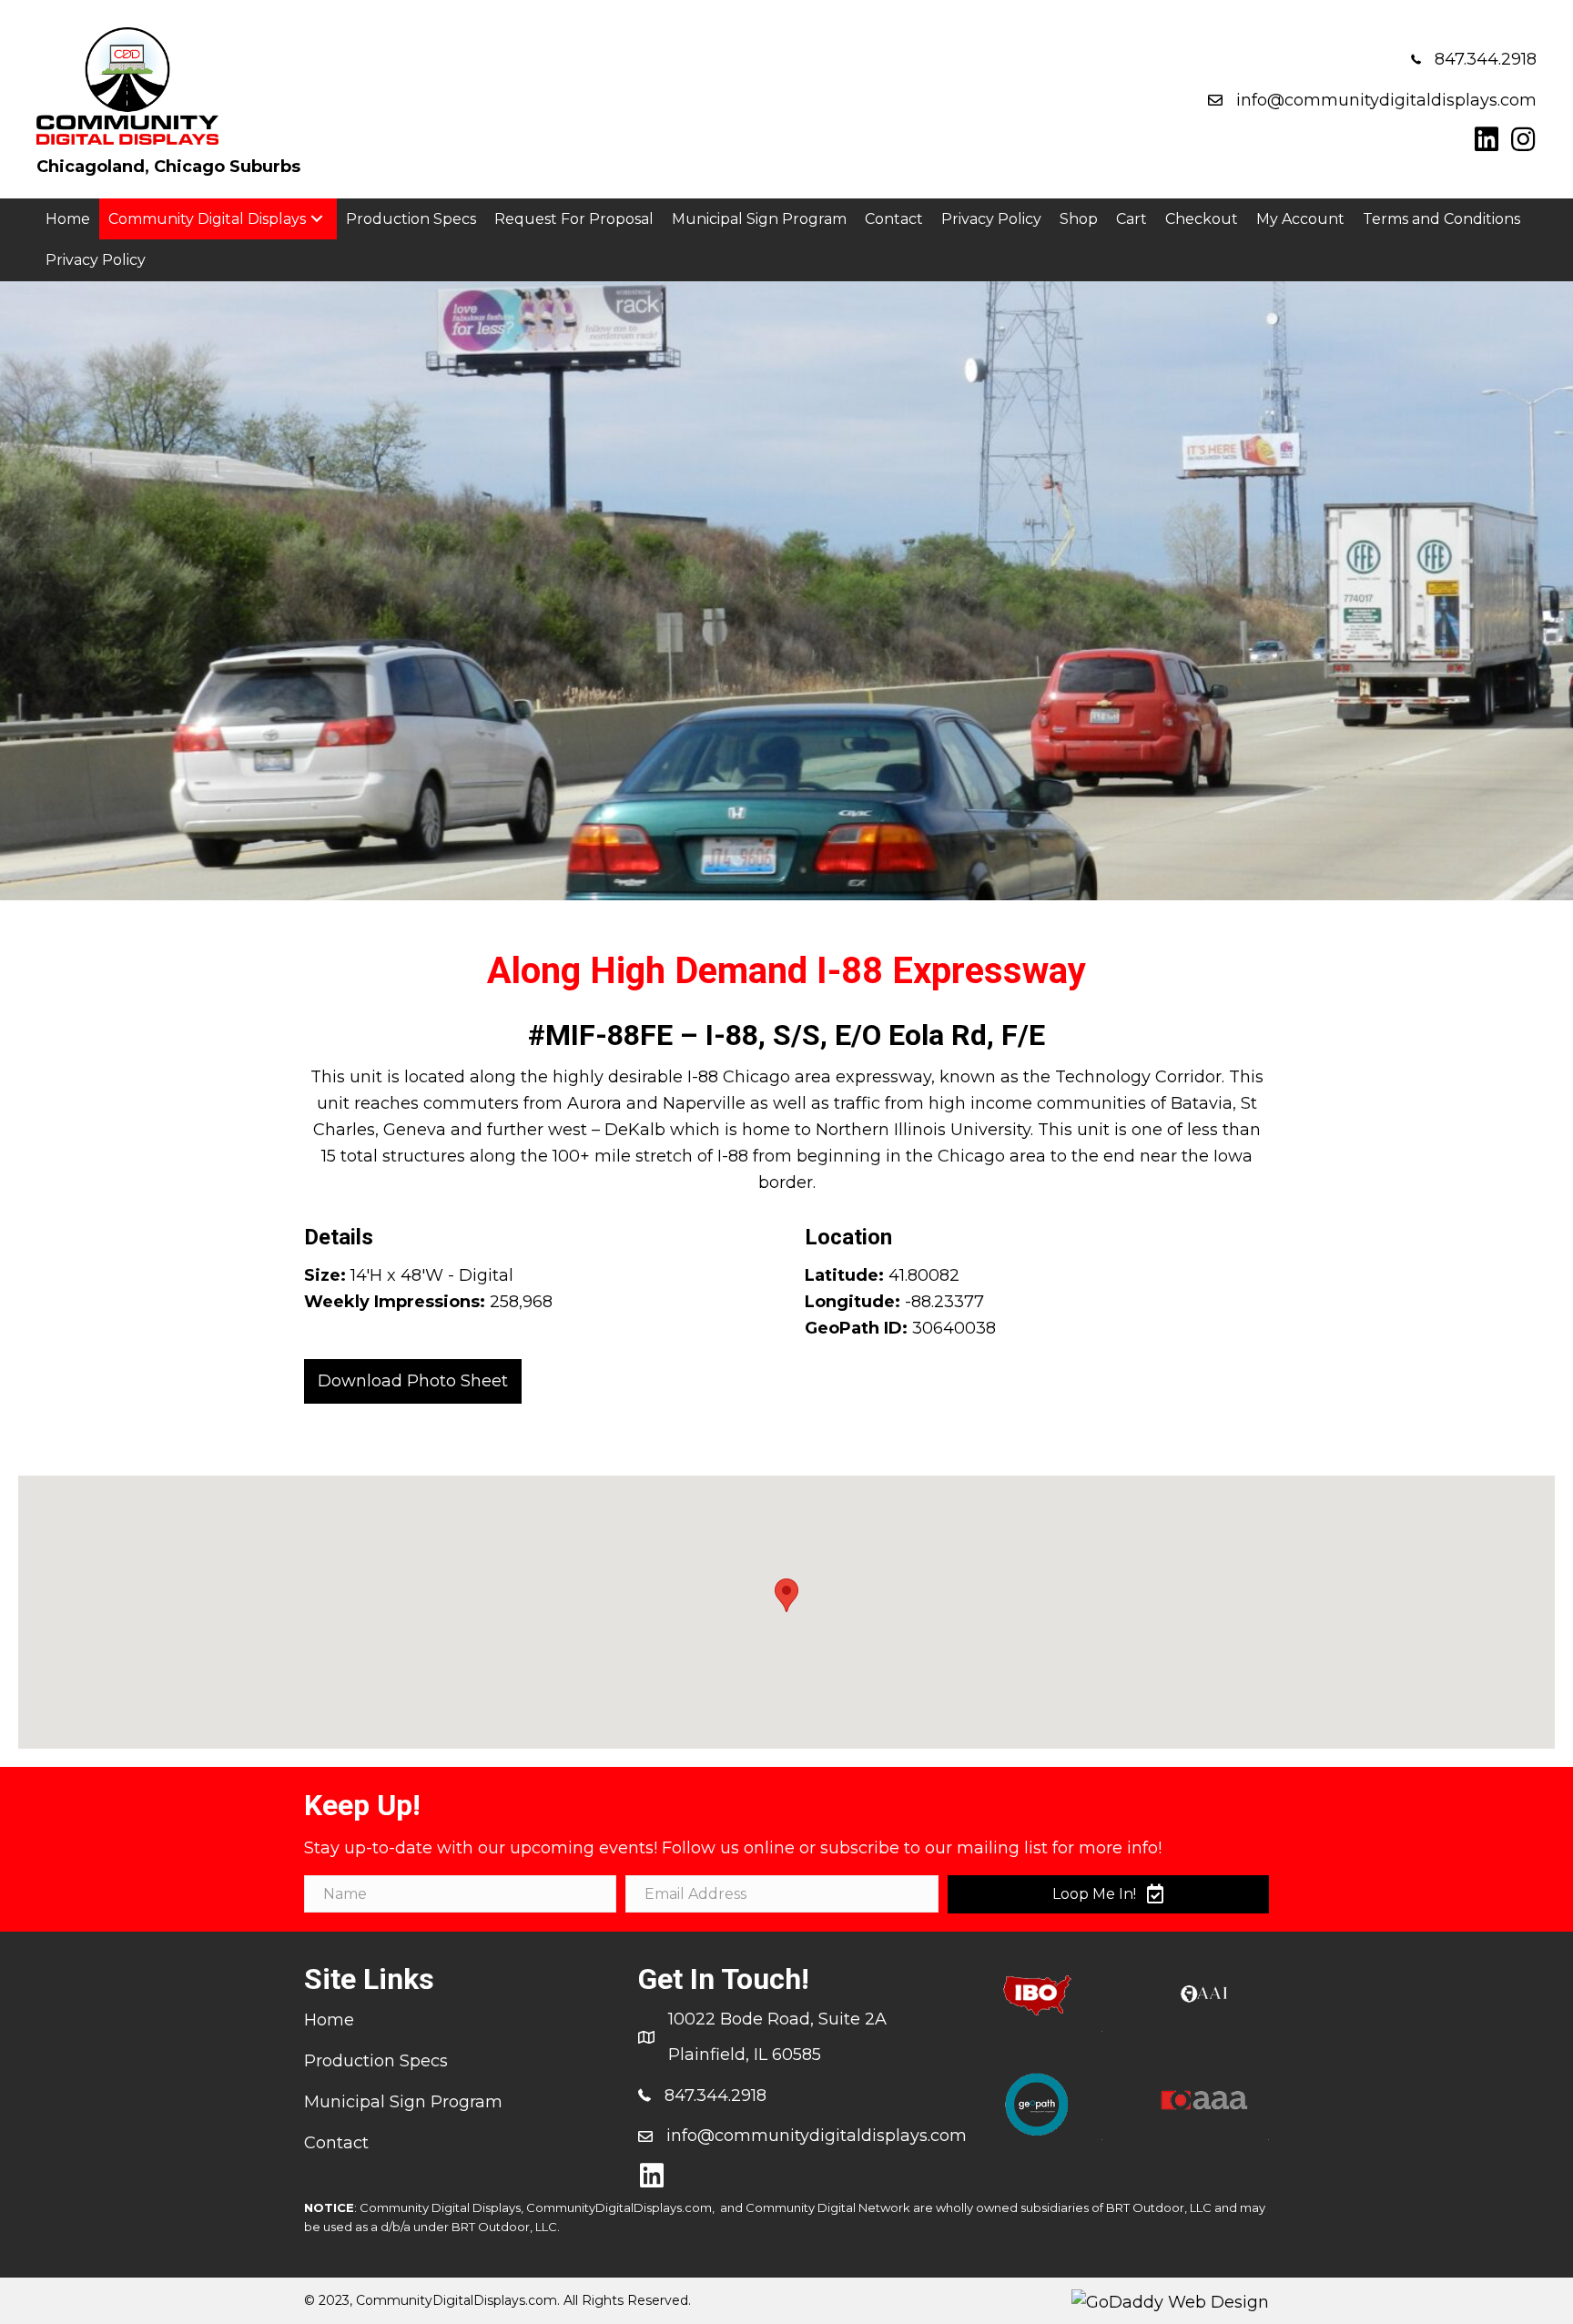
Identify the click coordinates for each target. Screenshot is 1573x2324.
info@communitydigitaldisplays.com (1386, 100)
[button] (1487, 139)
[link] (68, 219)
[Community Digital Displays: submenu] (317, 219)
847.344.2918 (1486, 59)
